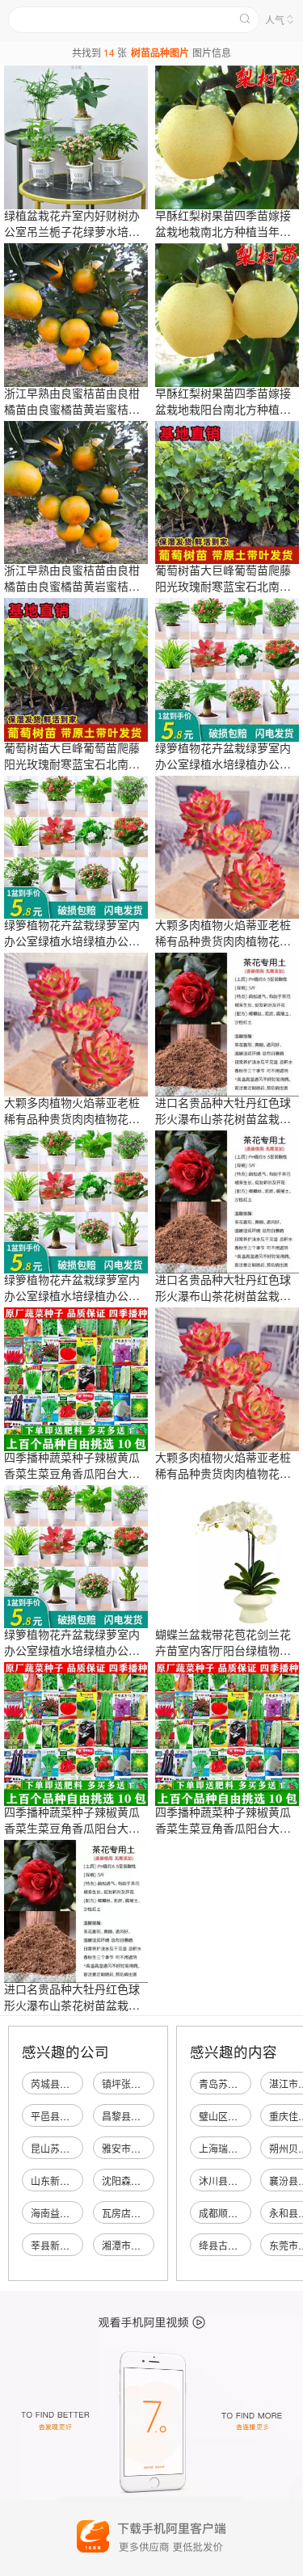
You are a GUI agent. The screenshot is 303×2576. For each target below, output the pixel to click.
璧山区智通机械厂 (238, 2116)
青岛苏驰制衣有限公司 (247, 2084)
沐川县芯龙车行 (233, 2180)
